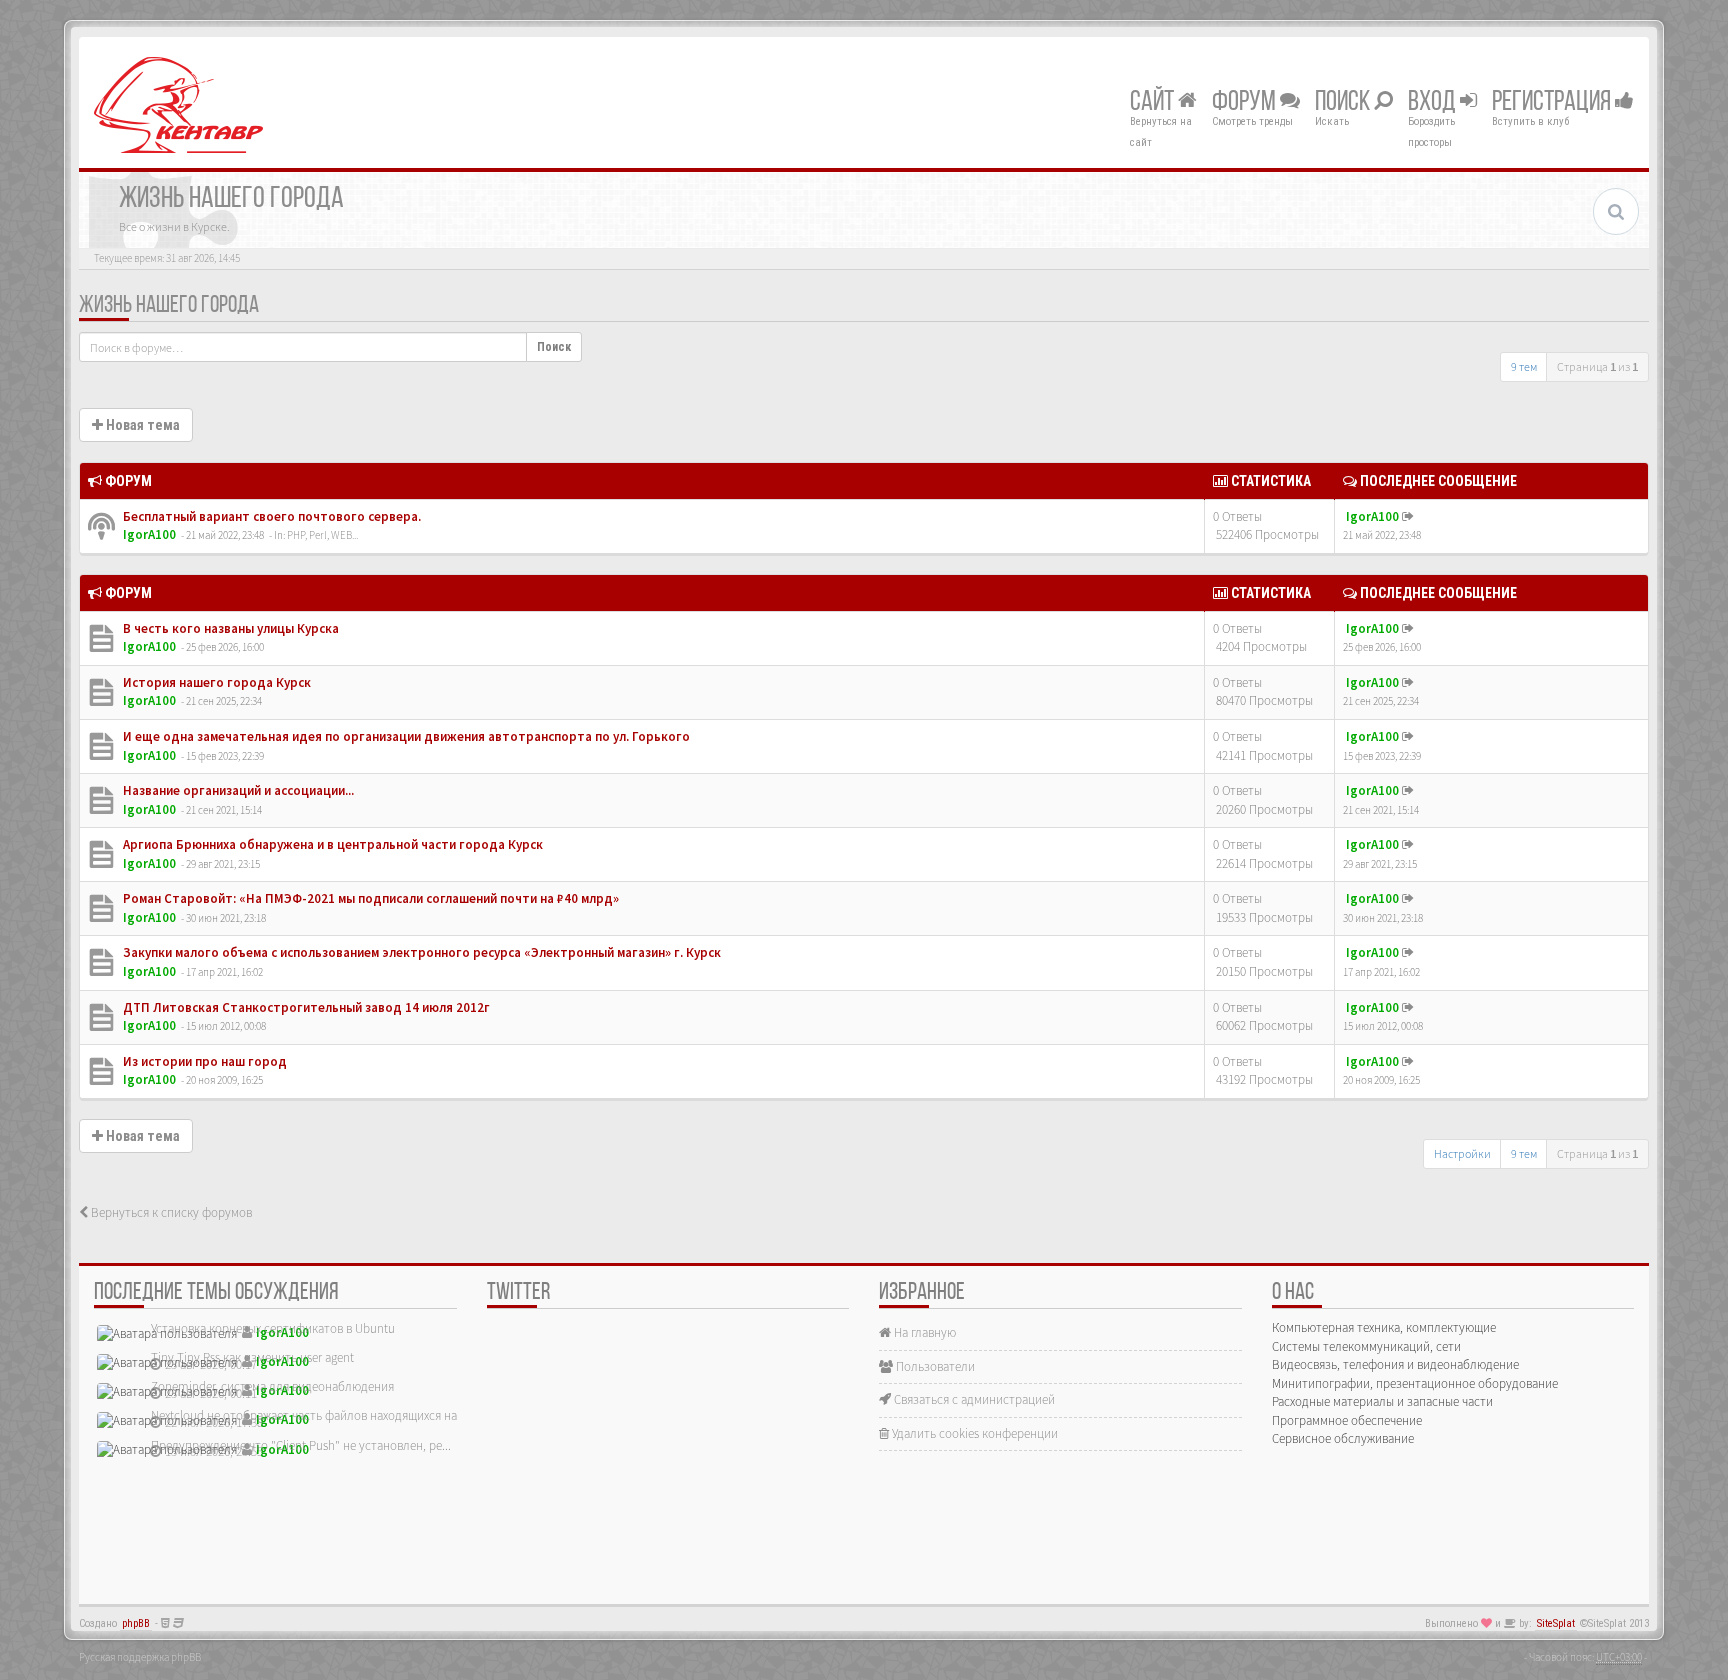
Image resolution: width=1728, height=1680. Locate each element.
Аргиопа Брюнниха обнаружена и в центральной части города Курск (331, 844)
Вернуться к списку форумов (170, 1212)
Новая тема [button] (141, 425)
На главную (923, 1332)
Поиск (1344, 103)
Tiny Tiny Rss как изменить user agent (252, 1357)
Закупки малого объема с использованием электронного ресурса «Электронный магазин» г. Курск (420, 952)
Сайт (1154, 103)
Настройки (1462, 1153)
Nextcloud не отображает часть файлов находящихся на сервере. (329, 1415)
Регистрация (1553, 103)
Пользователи (934, 1366)
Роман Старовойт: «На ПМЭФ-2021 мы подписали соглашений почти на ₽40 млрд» (369, 898)
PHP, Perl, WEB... (322, 535)
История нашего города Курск (215, 682)
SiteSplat (1556, 1623)
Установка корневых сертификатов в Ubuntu (273, 1328)
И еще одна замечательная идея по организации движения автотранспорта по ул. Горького (405, 736)
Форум (1246, 103)
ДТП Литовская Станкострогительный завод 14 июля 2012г (305, 1007)
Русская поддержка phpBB (140, 1657)
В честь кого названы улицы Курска (229, 628)
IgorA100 (149, 534)
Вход (1434, 103)
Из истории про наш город (203, 1061)
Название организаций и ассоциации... (237, 790)
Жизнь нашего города (169, 306)
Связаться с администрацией (973, 1399)
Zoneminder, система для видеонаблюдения (272, 1386)
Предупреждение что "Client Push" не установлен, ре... (301, 1445)
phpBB (136, 1623)
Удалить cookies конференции (973, 1433)
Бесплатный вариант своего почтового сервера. (270, 516)
